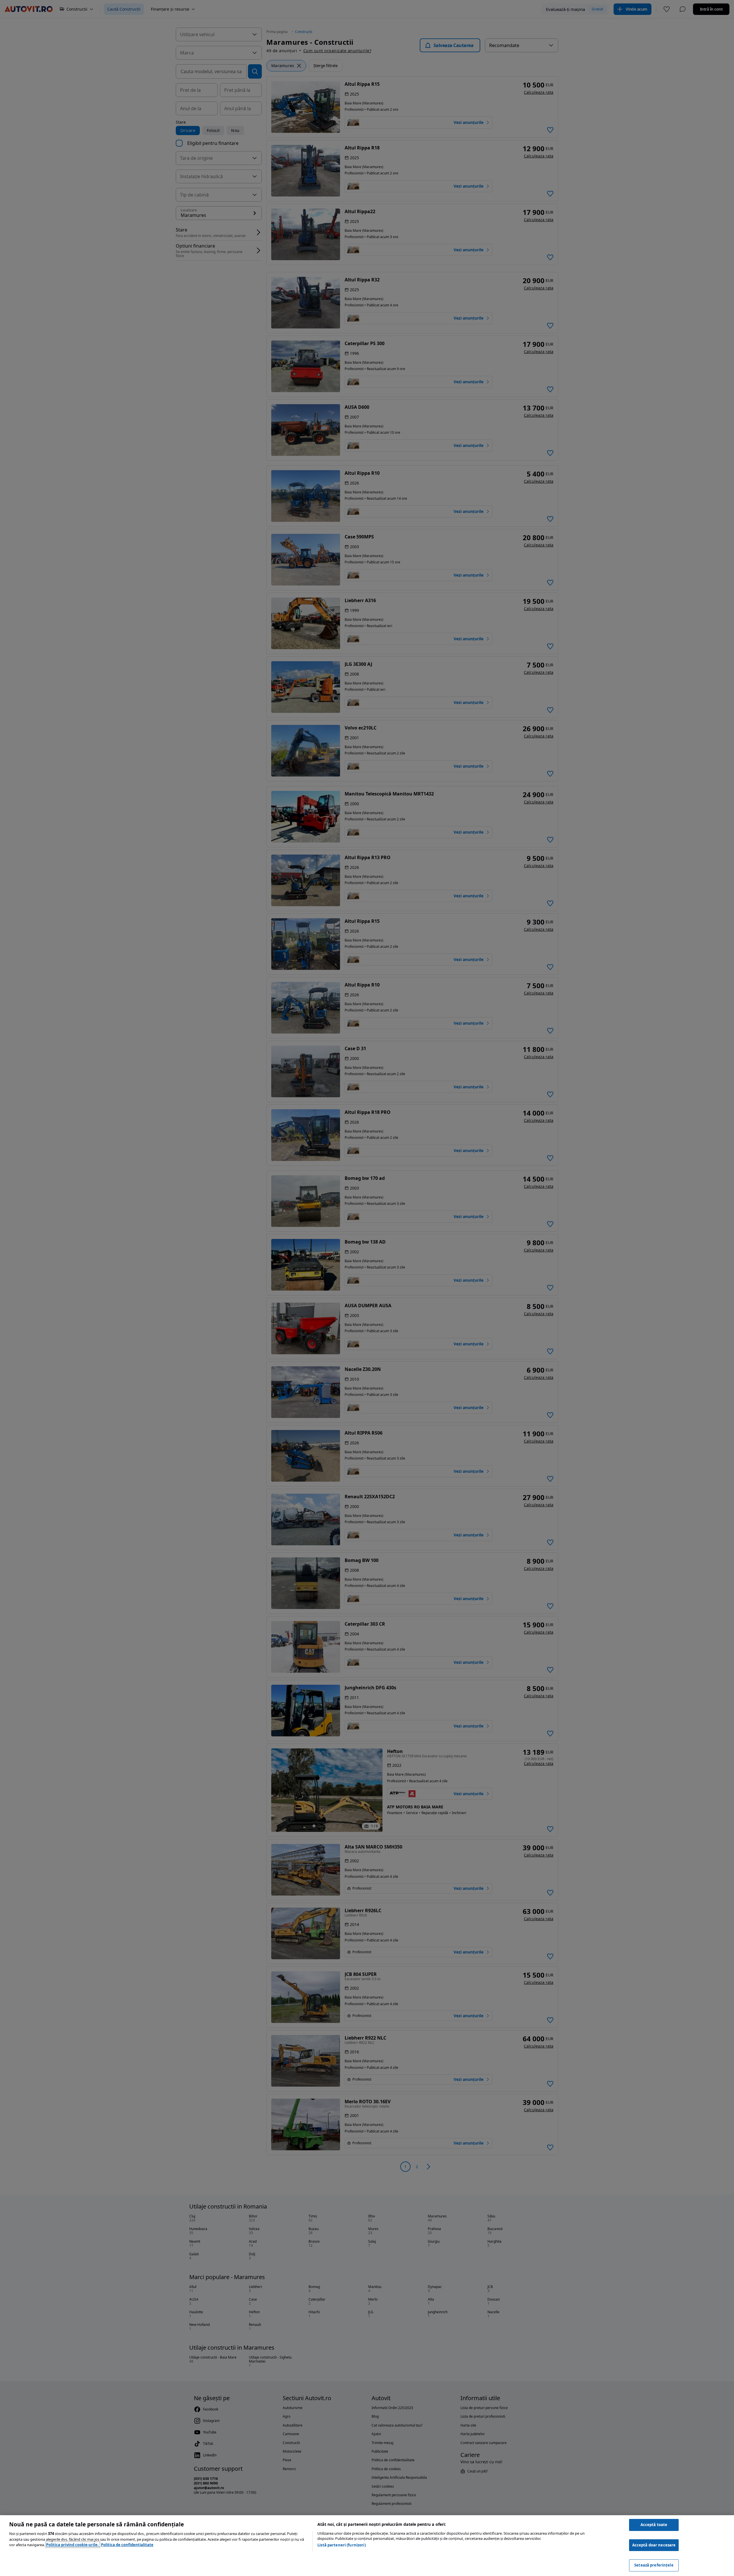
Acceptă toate (654, 2525)
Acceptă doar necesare (654, 2545)
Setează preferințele (654, 2565)
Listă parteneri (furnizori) (342, 2545)
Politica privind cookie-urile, (73, 2545)
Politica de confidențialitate (127, 2545)
